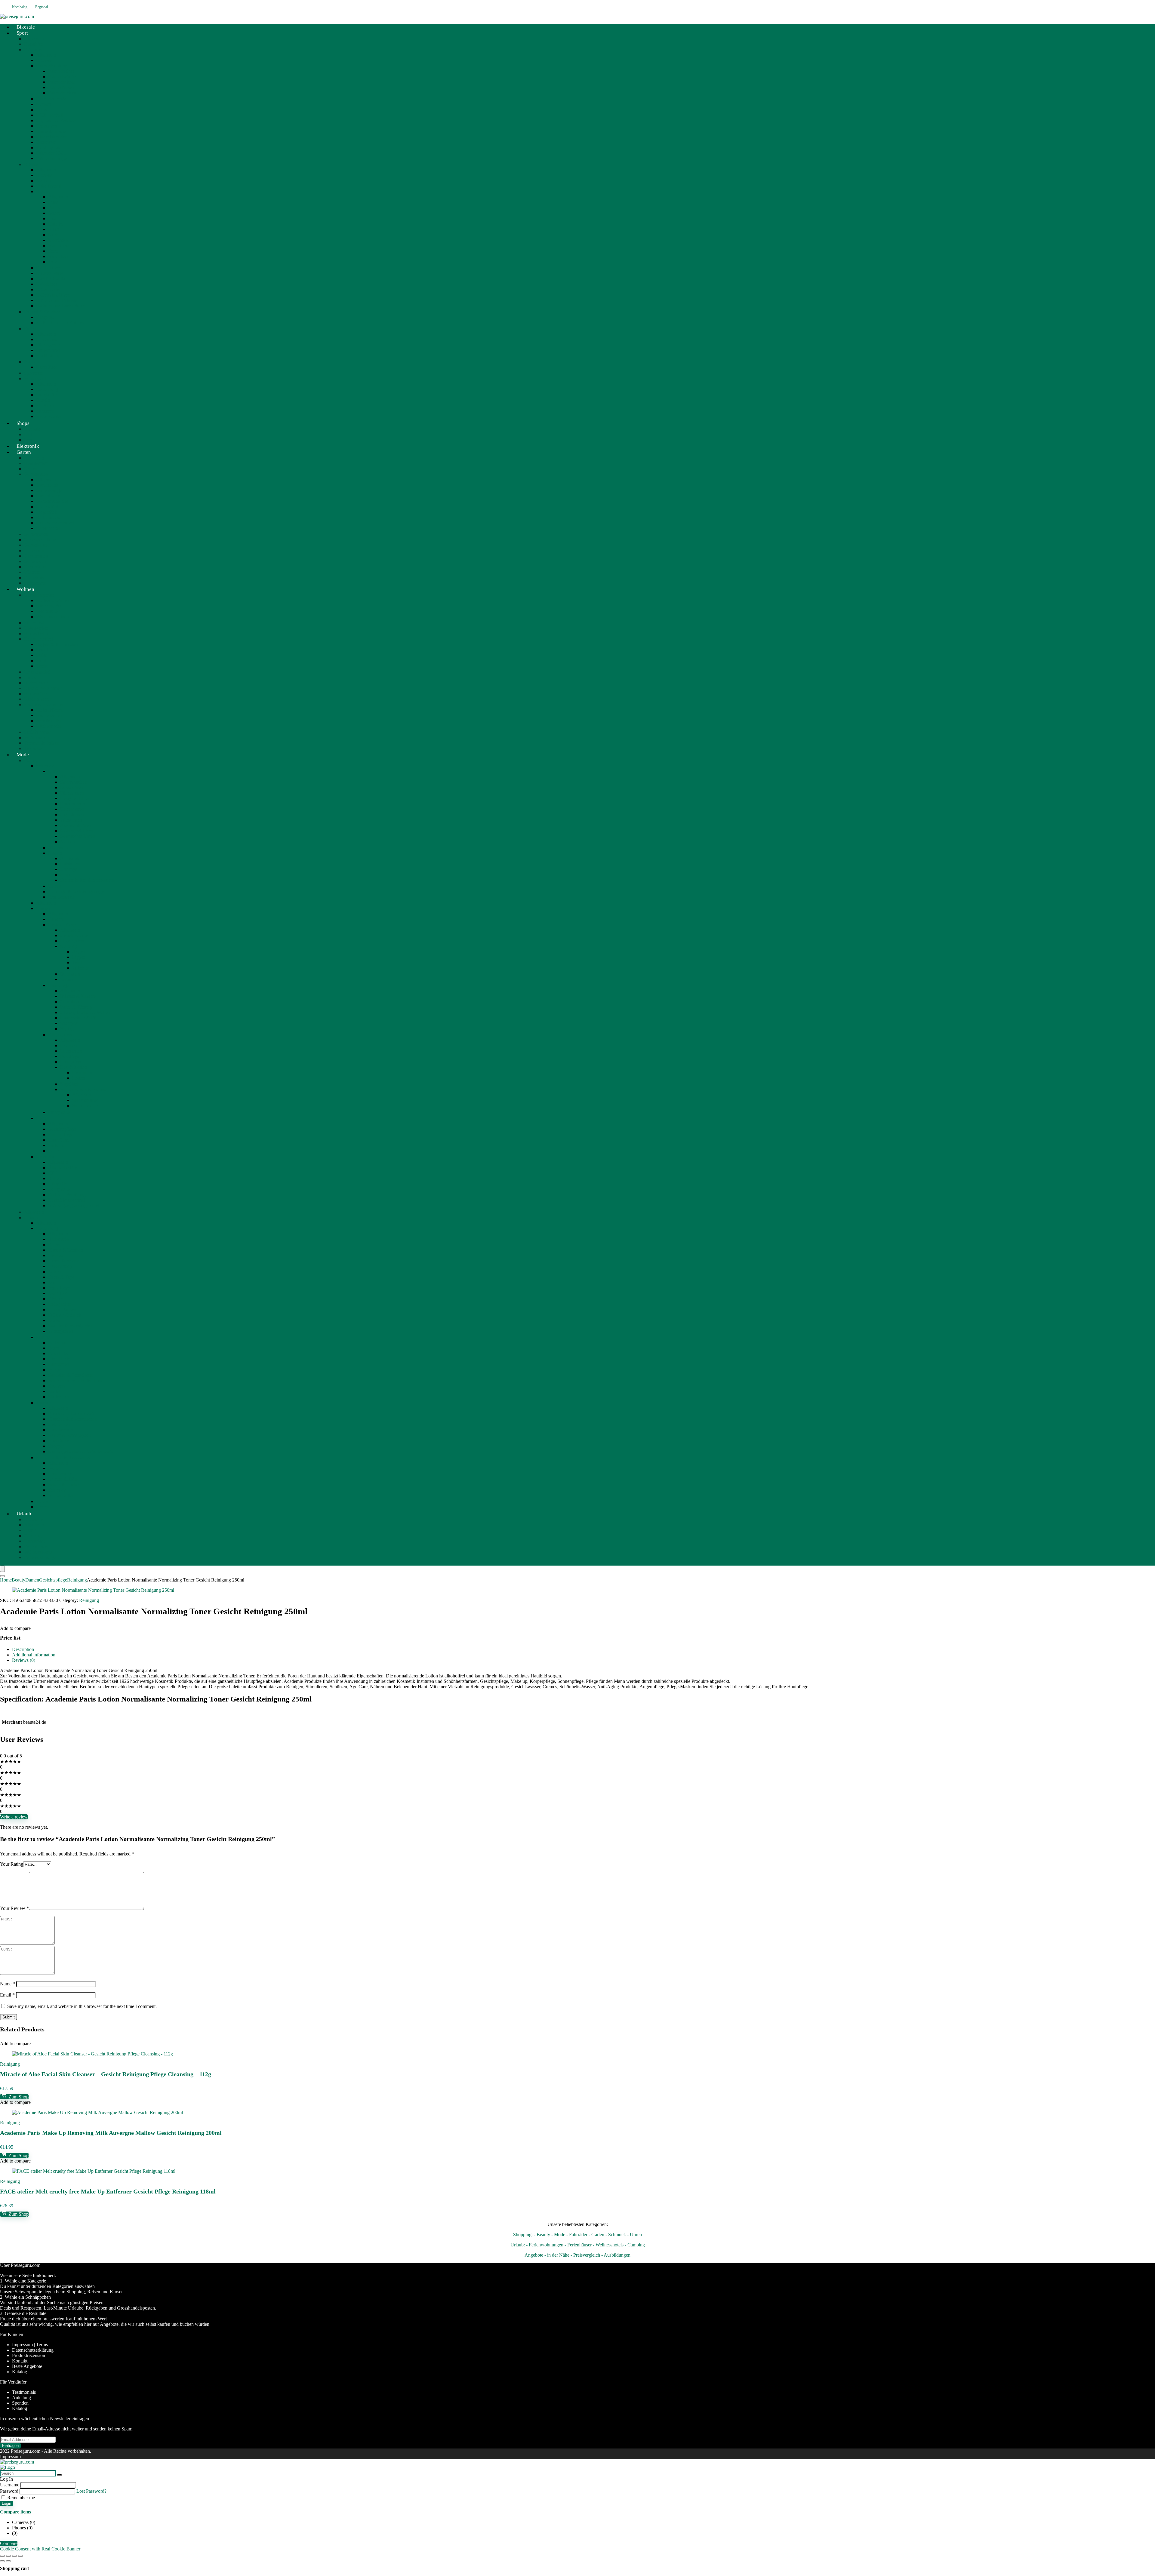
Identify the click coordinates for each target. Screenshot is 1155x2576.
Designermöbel (38, 639)
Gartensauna (36, 556)
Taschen (44, 1403)
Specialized (59, 256)
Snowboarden (49, 416)
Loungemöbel (37, 672)
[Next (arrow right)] (8, 2561)
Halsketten (70, 864)
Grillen (31, 469)
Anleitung (22, 2398)
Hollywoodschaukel (55, 523)
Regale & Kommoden (57, 644)
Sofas (41, 655)
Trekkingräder (49, 148)
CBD (53, 1173)
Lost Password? (91, 2491)
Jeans (53, 1282)
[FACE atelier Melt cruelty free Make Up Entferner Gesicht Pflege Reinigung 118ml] (94, 2171)
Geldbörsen (59, 1424)
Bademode (58, 1239)
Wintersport (35, 378)
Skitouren (45, 411)
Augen (79, 952)
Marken (43, 104)
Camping (45, 317)
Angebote (33, 1519)
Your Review (14, 1908)
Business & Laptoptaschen (73, 1414)
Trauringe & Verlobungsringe (76, 891)
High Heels (59, 1359)
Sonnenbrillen (61, 1495)
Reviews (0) (24, 1660)
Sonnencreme (85, 1106)
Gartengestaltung (40, 540)
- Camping (635, 2245)
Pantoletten (59, 1364)
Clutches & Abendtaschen (73, 1419)
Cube (53, 202)
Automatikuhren (76, 825)
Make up (69, 946)
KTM (54, 229)
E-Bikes (32, 164)
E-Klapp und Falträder (57, 300)
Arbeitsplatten (49, 721)
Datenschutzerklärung (33, 2350)
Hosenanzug (60, 1266)
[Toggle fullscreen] (8, 2556)
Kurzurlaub (35, 1541)
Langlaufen (47, 395)
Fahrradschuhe (62, 77)
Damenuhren (72, 804)
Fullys (42, 110)
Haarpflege (59, 985)
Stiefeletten (59, 1397)
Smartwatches (73, 782)
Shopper (56, 1446)
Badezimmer (36, 683)
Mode (23, 755)
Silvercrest (34, 623)
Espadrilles (59, 1353)
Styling (67, 1029)
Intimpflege (59, 1112)
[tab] (584, 1649)
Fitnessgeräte (48, 345)
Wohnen (25, 589)
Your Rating (12, 1864)
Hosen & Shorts (63, 1261)
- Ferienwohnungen (545, 2245)
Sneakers (57, 1386)
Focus (54, 208)
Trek (52, 262)
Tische (42, 666)
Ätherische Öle (62, 1168)
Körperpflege (61, 1035)
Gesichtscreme (74, 935)
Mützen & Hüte (63, 1479)
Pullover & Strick (65, 1315)
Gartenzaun (35, 561)
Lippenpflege (73, 941)
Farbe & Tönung (76, 1007)
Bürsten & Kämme (78, 996)
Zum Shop (18, 2097)
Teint (77, 962)
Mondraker (59, 240)
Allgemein (34, 39)
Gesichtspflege (62, 925)
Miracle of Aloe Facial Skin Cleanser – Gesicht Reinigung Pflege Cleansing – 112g (106, 2074)
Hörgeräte (58, 1184)
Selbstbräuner (85, 1100)
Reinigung (70, 974)
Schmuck (45, 766)
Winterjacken (61, 1331)
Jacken (55, 1272)
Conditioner (71, 1002)
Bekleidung (47, 389)
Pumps (55, 1370)
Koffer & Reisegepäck (69, 1435)
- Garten (596, 2235)
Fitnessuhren (48, 350)
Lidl (28, 434)
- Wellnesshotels (608, 2245)
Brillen (55, 1178)
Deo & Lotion (74, 1067)
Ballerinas (58, 1343)
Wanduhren (71, 820)
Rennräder (46, 142)
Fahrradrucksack (64, 93)
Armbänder (71, 858)
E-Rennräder (48, 289)
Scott (53, 251)
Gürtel (54, 1468)
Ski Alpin (45, 406)
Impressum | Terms (30, 2345)
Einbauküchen (50, 710)
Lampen (32, 677)
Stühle (42, 661)
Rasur (54, 1151)
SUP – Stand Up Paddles (60, 323)
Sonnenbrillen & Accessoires (88, 880)
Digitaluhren (72, 815)
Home (6, 1580)
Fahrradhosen (61, 87)
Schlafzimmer (37, 732)
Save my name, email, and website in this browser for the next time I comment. (82, 2006)
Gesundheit (47, 1157)
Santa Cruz (59, 246)
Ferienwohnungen (41, 1557)
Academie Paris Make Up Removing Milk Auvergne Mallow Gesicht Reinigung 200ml (111, 2133)
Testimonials (24, 2392)
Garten (24, 452)
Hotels (30, 1530)
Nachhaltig (20, 7)
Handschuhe (60, 1474)
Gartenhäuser (37, 545)
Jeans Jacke (59, 1288)
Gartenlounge (49, 490)
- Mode (558, 2235)
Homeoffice (35, 694)
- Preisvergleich (585, 2255)
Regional (42, 7)
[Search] (2, 1576)
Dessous (56, 1255)
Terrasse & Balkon (42, 743)
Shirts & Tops (61, 1277)
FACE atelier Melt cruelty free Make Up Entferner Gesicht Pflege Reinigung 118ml (108, 2191)
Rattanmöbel (48, 528)
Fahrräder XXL (51, 153)
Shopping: (523, 2235)
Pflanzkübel (35, 578)
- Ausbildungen (616, 2255)
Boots (54, 1348)
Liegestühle (47, 512)
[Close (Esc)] (20, 2556)
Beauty (31, 760)
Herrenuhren (72, 809)
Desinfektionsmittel (66, 1200)
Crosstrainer (48, 339)
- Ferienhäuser (578, 2245)
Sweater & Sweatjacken (71, 1326)
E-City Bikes (48, 268)
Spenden (20, 2403)
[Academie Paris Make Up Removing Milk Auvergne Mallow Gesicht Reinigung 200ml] (97, 2112)
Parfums (56, 919)
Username (10, 2485)
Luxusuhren (72, 787)
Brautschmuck (62, 897)
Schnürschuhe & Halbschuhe (76, 1380)
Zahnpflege (59, 1189)
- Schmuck (616, 2235)
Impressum (10, 2456)
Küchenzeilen (49, 715)
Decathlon (34, 44)
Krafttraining (48, 356)
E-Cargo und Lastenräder (60, 306)
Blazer (54, 1245)
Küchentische (49, 726)
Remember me (20, 2498)
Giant (53, 218)
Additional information (34, 1655)
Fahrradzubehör (51, 99)
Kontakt (20, 2361)
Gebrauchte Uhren (78, 836)
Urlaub (24, 1514)
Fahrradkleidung (52, 66)
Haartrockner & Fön (79, 1018)
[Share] (14, 2556)
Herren (55, 886)
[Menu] (2, 1569)
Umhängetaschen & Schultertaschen (82, 1451)
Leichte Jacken (62, 1310)
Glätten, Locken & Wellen (85, 1012)
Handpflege (71, 1062)
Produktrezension (29, 2355)
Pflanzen (32, 572)
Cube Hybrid (49, 186)
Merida (55, 235)
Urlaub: (518, 2245)
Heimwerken (36, 463)
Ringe (66, 875)
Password (9, 2491)
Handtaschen (60, 1430)
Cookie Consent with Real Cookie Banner (40, 2549)
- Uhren (634, 2235)
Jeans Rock (59, 1293)
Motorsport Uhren (77, 831)
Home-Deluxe (38, 633)
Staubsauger (48, 611)
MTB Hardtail (50, 115)
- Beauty (542, 2235)
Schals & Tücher (64, 1485)
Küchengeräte (49, 606)
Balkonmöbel (49, 517)
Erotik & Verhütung (67, 1195)
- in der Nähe (557, 2255)
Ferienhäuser (36, 1546)
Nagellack (70, 1084)
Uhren (54, 771)
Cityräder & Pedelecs (56, 120)
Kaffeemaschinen (53, 600)
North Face (47, 367)
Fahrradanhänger (52, 158)
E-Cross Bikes (50, 273)
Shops (23, 423)
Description (23, 1649)
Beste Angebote (27, 2366)
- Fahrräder (577, 2235)
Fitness (31, 329)
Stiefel (54, 1391)
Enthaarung (71, 1051)
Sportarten (34, 373)
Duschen (69, 1045)
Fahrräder (33, 49)
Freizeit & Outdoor (42, 312)
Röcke (54, 1320)
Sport (22, 33)
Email (7, 1995)
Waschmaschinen (52, 617)
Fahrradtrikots (61, 82)
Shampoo (69, 1023)
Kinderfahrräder (51, 137)
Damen (55, 853)
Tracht (42, 1501)
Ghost (54, 213)
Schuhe (43, 1337)
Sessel (42, 650)
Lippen (79, 957)
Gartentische (48, 496)
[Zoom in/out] (2, 2556)
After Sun (82, 1095)
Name (8, 1984)
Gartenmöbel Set (52, 501)
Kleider (55, 1299)
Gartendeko (35, 567)
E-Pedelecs (47, 284)
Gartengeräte (36, 534)
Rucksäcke (59, 1441)
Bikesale (44, 60)
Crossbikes (46, 126)
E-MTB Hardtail (52, 279)
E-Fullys (44, 191)
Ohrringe (69, 869)
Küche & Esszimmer (44, 704)
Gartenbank (47, 485)
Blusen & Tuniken (66, 1250)
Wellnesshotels (38, 1552)
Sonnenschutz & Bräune (83, 1089)
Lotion (79, 1078)
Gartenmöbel (36, 474)
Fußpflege (70, 1056)
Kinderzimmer (38, 699)
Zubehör (80, 968)
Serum (66, 979)
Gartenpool (35, 550)
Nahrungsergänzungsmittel (74, 1205)
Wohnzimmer (37, 738)
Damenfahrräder (52, 131)
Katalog (20, 2372)
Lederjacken (60, 1304)
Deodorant (82, 1073)
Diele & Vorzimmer (43, 688)
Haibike (56, 224)
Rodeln (43, 400)
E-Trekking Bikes (53, 295)
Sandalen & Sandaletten (71, 1375)
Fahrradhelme (61, 71)
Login (6, 2503)
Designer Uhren (75, 798)
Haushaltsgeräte (39, 595)
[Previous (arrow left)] (2, 2561)
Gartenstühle (48, 507)
